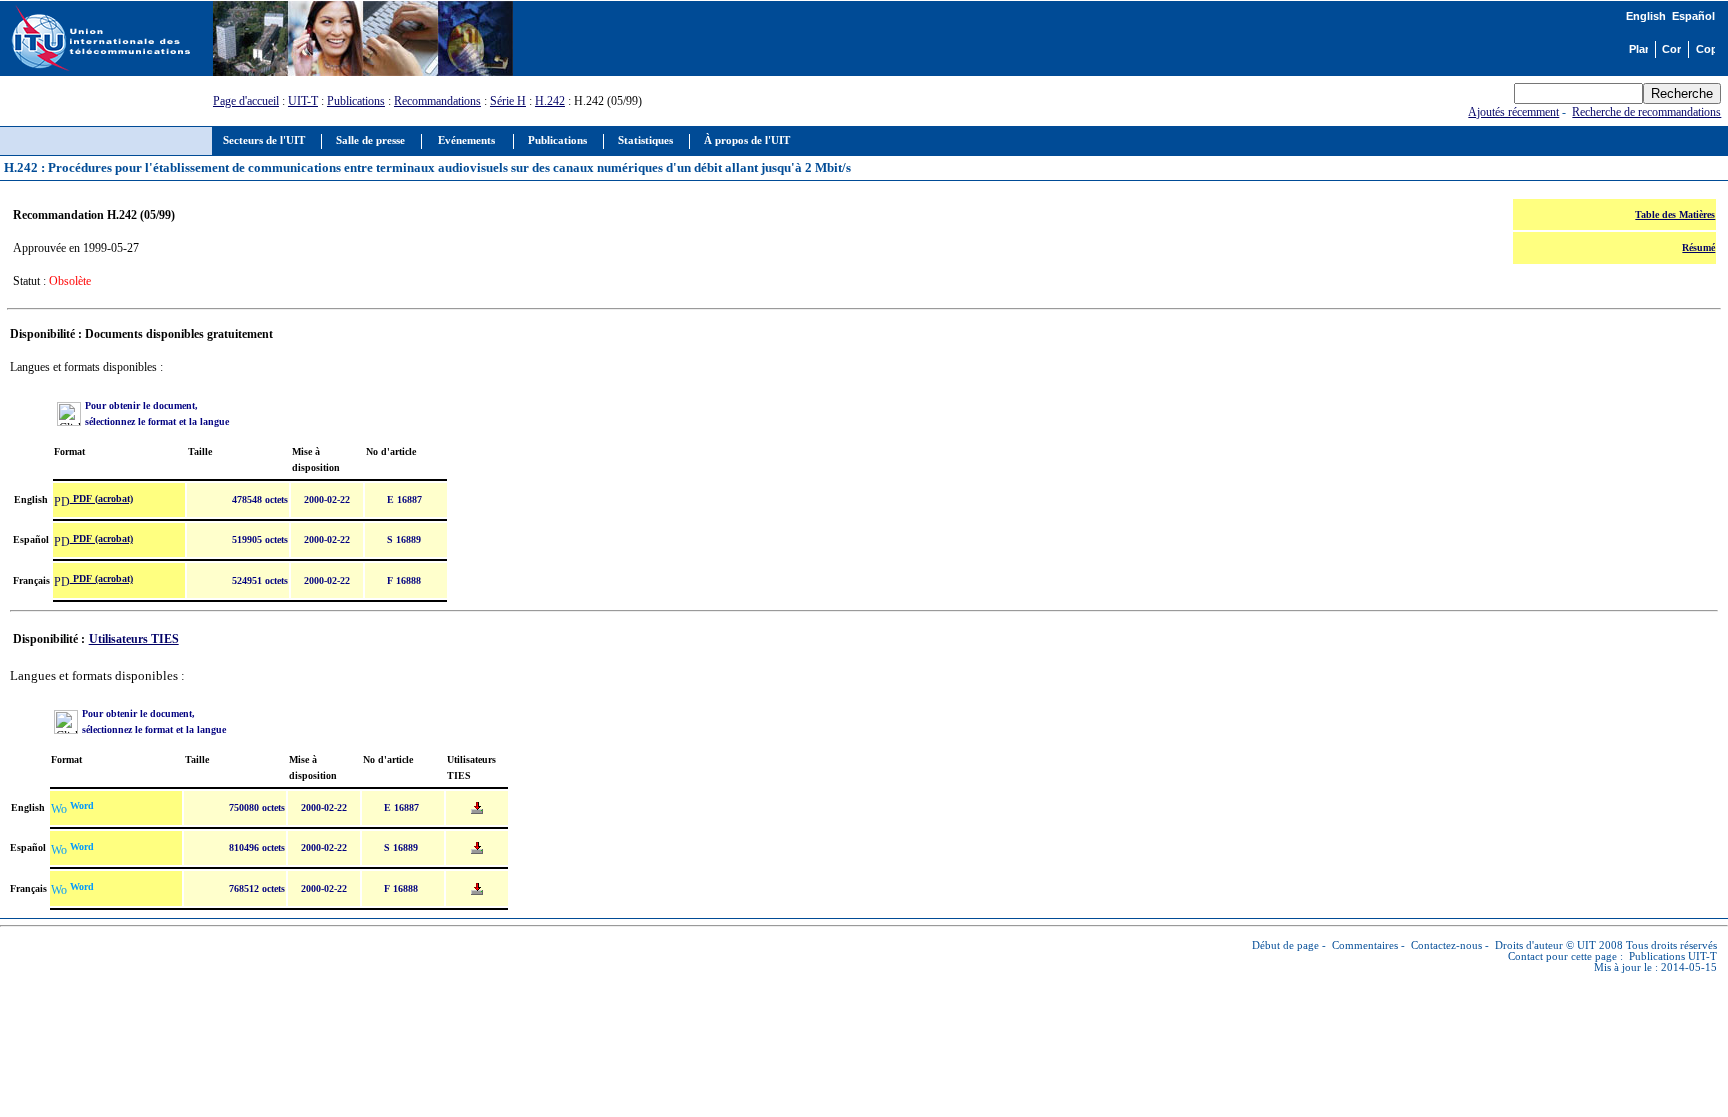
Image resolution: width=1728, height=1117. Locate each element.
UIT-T (303, 101)
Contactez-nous (1446, 945)
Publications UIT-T (1673, 956)
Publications (356, 101)
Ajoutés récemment (1513, 112)
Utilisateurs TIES (134, 639)
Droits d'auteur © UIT (1545, 945)
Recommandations (437, 101)
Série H (508, 101)
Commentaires (1365, 945)
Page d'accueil (246, 101)
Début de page (1285, 945)
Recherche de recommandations (1646, 112)
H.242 (550, 101)
